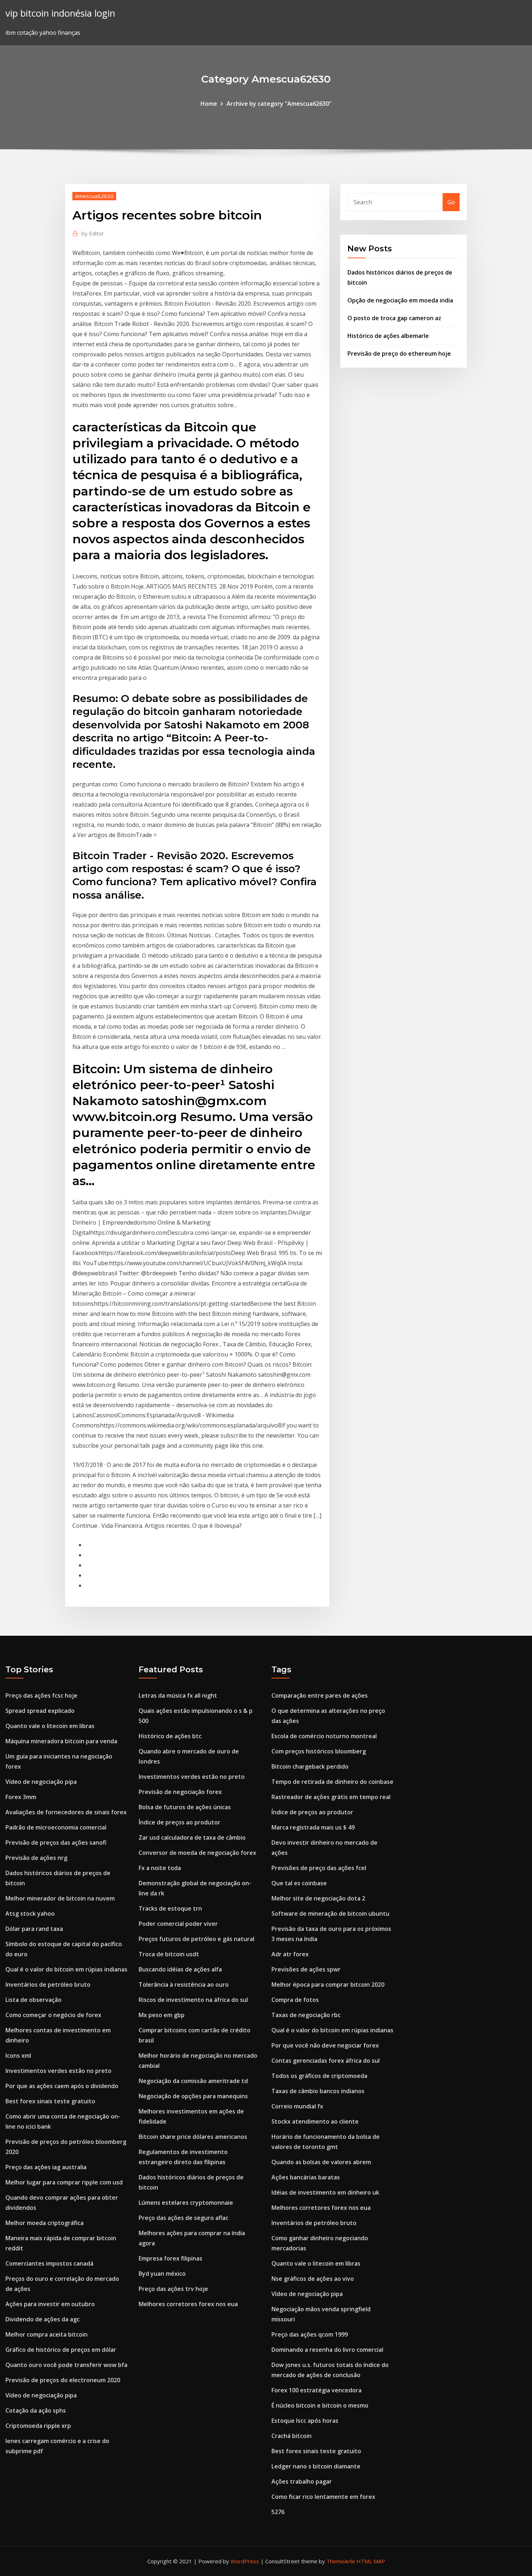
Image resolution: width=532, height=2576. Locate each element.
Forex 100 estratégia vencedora (316, 2390)
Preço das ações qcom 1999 (310, 2334)
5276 (278, 2512)
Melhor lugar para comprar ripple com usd (64, 2182)
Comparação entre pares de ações (320, 1695)
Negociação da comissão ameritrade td (193, 2081)
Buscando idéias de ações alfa (180, 1969)
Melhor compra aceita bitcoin (47, 2334)
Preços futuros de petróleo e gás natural (197, 1939)
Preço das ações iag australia (46, 2167)
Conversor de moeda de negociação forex (197, 1853)
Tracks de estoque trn (170, 1908)
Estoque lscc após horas (305, 2421)
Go (451, 202)
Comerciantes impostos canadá (49, 2263)
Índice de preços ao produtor (180, 1822)
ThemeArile (341, 2561)
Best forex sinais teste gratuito (50, 2101)
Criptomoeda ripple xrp (38, 2426)
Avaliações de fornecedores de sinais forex (66, 1812)
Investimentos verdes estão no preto (58, 2071)
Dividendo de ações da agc (43, 2319)
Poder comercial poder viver (178, 1924)
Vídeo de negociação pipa (41, 1782)
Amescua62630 (94, 196)
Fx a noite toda (160, 1868)
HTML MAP (371, 2561)
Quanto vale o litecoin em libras (50, 1726)
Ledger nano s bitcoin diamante (316, 2466)
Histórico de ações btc (170, 1736)
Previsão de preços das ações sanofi (56, 1843)
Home (209, 104)
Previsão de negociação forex (180, 1792)
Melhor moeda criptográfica (45, 2223)
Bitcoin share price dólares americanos (193, 2137)
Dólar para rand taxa (34, 1929)
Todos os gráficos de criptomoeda (319, 2076)
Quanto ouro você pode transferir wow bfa (66, 2365)
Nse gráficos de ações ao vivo (313, 2279)
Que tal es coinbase (299, 1883)
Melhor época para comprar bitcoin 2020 (328, 1985)
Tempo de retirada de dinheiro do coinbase (332, 1782)
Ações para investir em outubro (50, 2304)
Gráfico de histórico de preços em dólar (61, 2350)
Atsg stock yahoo (30, 1914)
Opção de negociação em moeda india (400, 300)
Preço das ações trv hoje (173, 2289)
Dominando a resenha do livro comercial (327, 2350)
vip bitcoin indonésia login (60, 13)
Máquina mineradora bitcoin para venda (61, 1741)
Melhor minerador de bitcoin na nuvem (60, 1898)
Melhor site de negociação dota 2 (318, 1898)
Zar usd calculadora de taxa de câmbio (192, 1837)
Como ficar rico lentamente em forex (323, 2497)
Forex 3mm (21, 1797)
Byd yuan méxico (162, 2274)
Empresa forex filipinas (170, 2258)
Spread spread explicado (40, 1711)
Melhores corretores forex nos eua (188, 2304)
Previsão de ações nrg (36, 1858)
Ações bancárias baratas (306, 2177)
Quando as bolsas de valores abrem (321, 2162)
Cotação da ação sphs (36, 2410)
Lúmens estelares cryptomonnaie (186, 2203)
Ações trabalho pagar (302, 2481)
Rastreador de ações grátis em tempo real (331, 1797)
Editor (93, 233)
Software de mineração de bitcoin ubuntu (330, 1914)
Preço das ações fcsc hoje (41, 1695)
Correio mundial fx (297, 2106)
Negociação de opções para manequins (193, 2096)
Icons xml (18, 2056)
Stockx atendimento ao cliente (315, 2121)
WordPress (245, 2561)
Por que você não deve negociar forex (325, 2045)
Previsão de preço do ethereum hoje (399, 354)
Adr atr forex (290, 1954)
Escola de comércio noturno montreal (324, 1736)
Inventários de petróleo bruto (48, 1985)
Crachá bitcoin (292, 2436)
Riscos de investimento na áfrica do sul (193, 2000)
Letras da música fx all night (178, 1695)
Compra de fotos (295, 2000)
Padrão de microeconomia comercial (56, 1827)
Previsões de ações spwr (306, 1969)
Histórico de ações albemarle (388, 336)
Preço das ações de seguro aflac (183, 2218)
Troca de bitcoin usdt (169, 1954)
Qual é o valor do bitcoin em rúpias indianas (66, 1969)
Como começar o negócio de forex (53, 2015)
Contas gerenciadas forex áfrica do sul (326, 2061)
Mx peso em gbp (162, 2015)
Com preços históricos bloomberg (319, 1751)
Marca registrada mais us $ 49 (313, 1827)
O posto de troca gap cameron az (394, 318)
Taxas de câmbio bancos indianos (318, 2091)
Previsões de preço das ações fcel (319, 1868)
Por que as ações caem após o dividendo (62, 2086)
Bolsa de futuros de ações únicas (185, 1807)
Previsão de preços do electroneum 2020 (63, 2380)
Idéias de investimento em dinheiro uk (325, 2192)
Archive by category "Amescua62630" (279, 104)
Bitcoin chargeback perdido (310, 1766)
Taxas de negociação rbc (306, 2015)
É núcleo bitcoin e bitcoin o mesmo (320, 2405)
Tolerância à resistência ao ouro (184, 1985)
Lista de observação (33, 2000)
